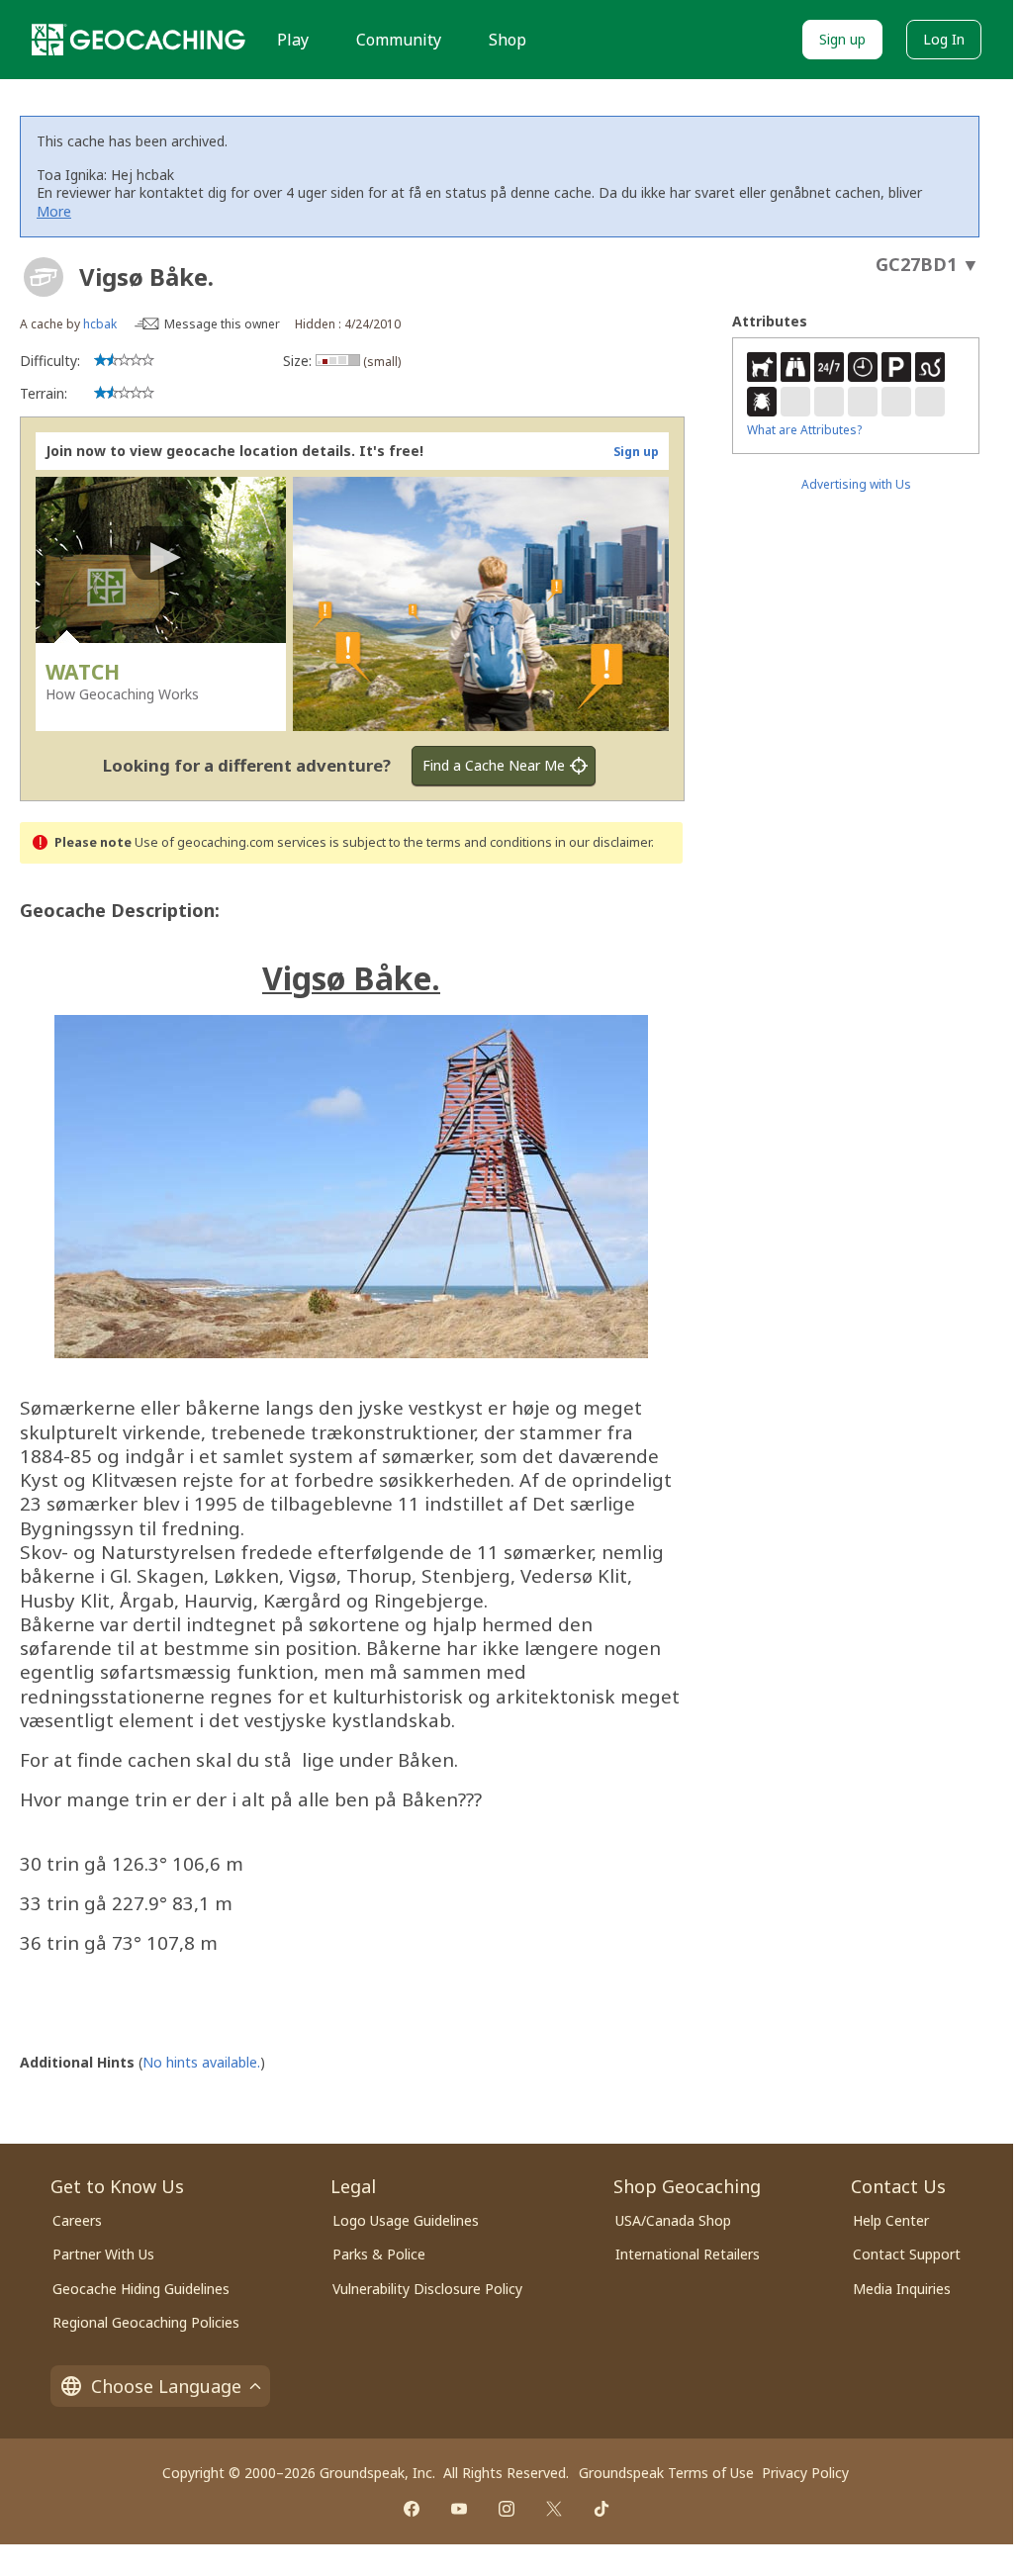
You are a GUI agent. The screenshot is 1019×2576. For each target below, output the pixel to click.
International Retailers (688, 2254)
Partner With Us (103, 2254)
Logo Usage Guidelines (406, 2220)
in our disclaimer (603, 842)
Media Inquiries (902, 2289)
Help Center (891, 2220)
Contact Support (907, 2254)
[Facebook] (412, 2509)
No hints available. (201, 2062)
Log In (944, 39)
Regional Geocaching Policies (146, 2322)
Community (399, 40)
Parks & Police (379, 2254)
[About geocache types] (44, 277)
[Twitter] (554, 2509)
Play (293, 40)
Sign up (842, 39)
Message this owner (222, 324)
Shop (508, 40)
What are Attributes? (804, 430)
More (54, 211)
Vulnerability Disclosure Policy (427, 2289)
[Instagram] (507, 2509)
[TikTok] (602, 2509)
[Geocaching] (139, 40)
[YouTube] (459, 2509)
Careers (77, 2220)
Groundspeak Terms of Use (666, 2473)
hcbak (100, 324)
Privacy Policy (805, 2473)
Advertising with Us (856, 484)
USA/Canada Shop (673, 2220)
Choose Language (166, 2386)
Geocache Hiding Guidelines (141, 2289)
